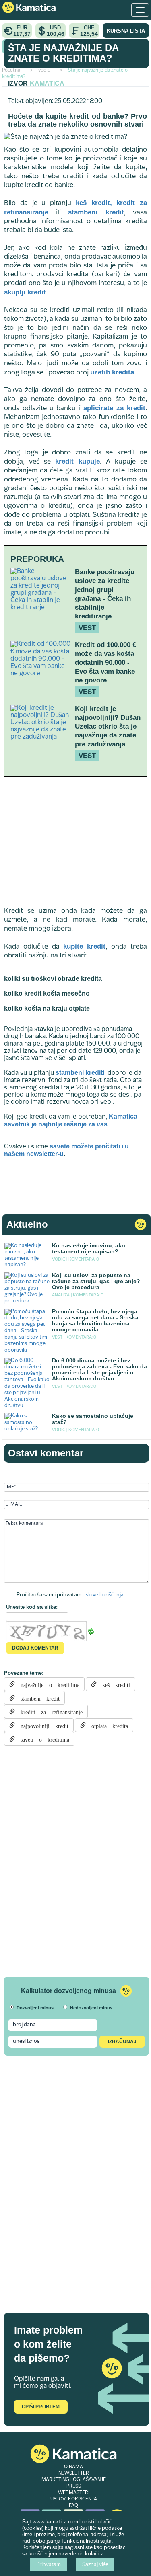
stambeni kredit (96, 212)
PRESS (74, 2486)
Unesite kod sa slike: (32, 1607)
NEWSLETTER (74, 2473)
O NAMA (73, 2467)
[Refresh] (91, 1632)
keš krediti (113, 1684)
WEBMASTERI (74, 2493)
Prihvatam (49, 2565)
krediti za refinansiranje (49, 1711)
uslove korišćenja (103, 1595)
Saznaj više (95, 2565)
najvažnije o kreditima (47, 1684)
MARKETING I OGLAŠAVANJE (74, 2480)
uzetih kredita (112, 372)
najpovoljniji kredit (42, 1725)
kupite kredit (84, 946)
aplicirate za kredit (114, 408)
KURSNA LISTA (126, 31)
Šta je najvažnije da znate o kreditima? (63, 53)
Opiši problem (41, 2407)
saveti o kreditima (42, 1739)
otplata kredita (107, 1725)
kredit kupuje (78, 461)
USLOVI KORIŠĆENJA (74, 2499)
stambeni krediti (80, 1073)
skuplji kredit (25, 292)
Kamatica (47, 83)
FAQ (73, 2506)
